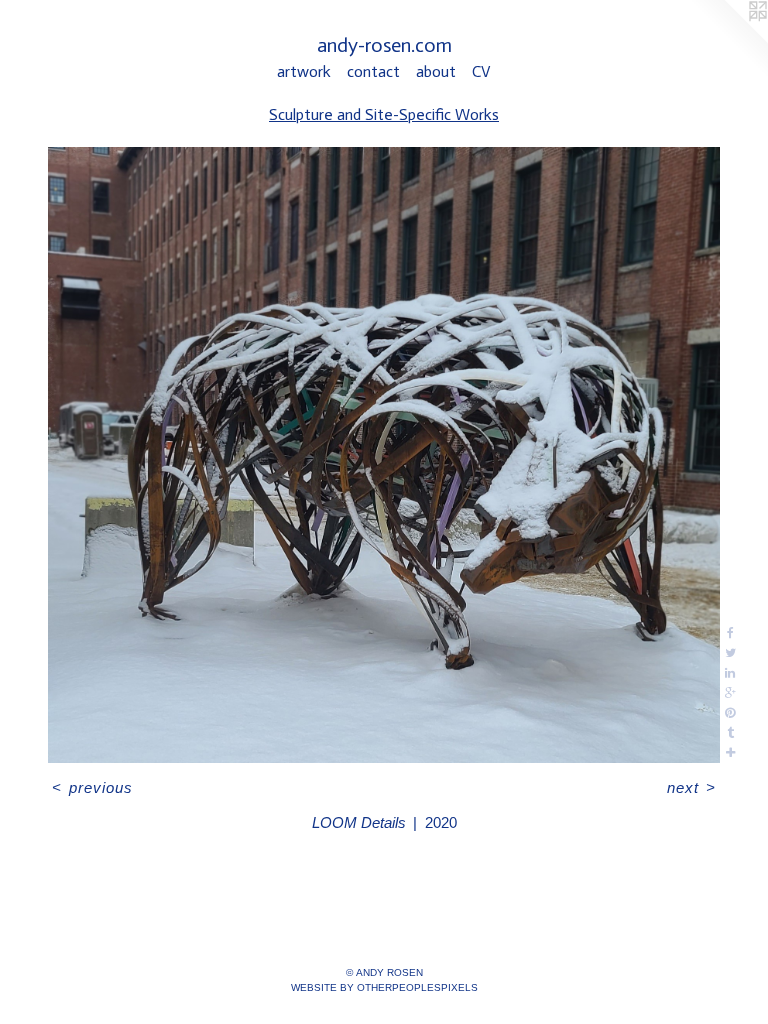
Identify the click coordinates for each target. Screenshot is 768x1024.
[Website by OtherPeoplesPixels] (728, 40)
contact (373, 71)
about (436, 71)
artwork (304, 71)
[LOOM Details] (384, 455)
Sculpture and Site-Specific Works (384, 114)
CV (481, 71)
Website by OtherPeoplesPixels (384, 987)
